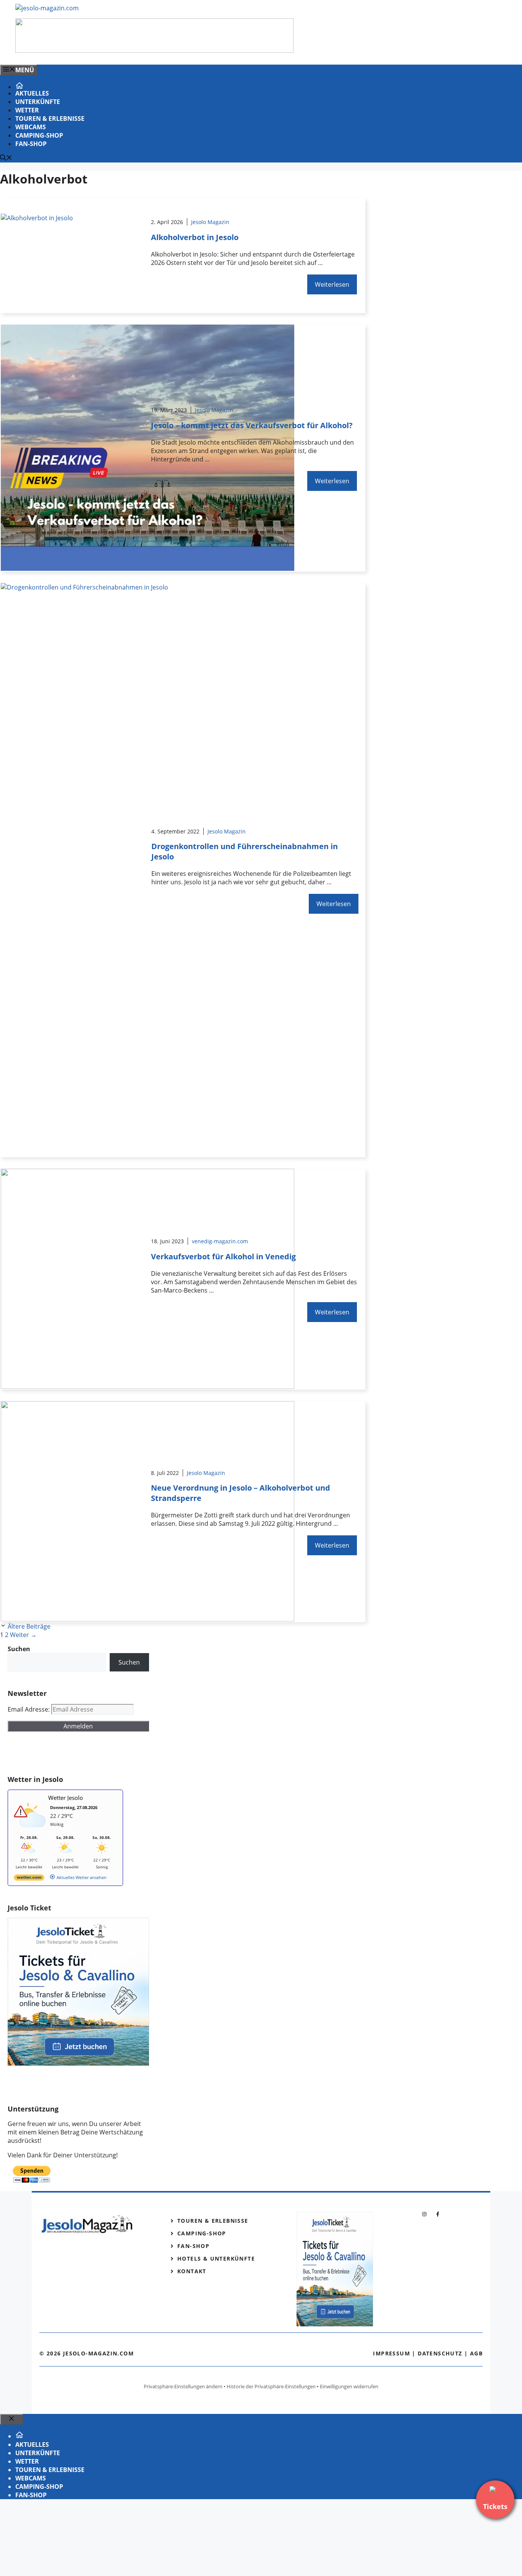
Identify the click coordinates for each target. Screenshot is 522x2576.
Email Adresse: (29, 1709)
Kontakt (192, 2271)
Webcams (31, 127)
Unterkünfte (38, 102)
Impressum (391, 2353)
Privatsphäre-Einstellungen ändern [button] (183, 2386)
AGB (476, 2353)
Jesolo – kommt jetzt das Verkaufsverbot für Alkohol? (252, 425)
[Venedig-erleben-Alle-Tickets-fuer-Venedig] (154, 50)
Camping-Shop (39, 135)
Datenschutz (440, 2353)
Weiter (23, 1635)
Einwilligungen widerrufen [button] (349, 2386)
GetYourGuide (64, 1753)
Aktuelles (32, 93)
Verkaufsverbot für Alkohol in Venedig (223, 1256)
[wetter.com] (29, 1879)
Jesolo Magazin (210, 222)
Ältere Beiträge (29, 1626)
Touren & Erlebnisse (50, 119)
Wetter (27, 110)
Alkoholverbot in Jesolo (195, 237)
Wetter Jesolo (66, 1798)
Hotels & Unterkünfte (216, 2258)
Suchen (129, 1662)
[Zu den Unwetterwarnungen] (31, 1831)
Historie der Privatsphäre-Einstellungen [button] (271, 2386)
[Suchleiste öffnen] (6, 158)
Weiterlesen (332, 284)
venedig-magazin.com (220, 1241)
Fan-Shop (31, 144)
